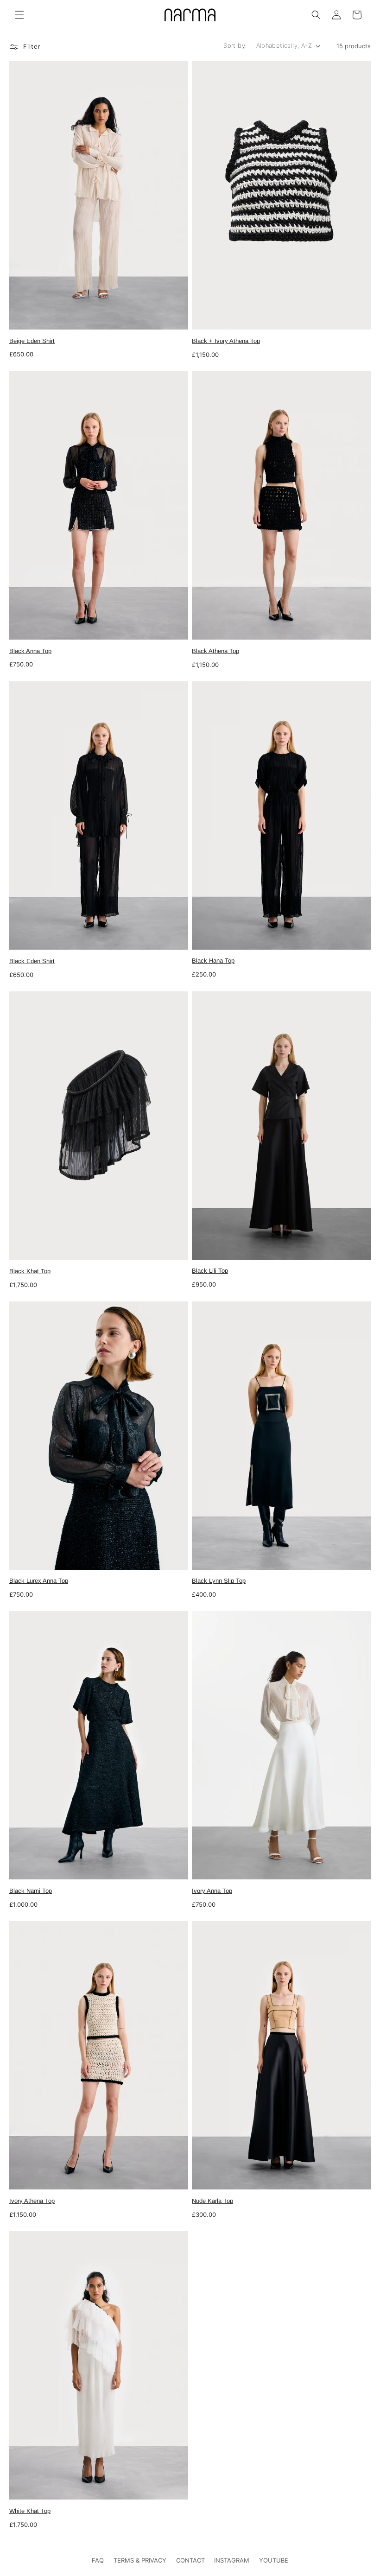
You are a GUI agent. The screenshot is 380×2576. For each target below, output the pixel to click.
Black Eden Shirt (32, 961)
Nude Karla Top (212, 2201)
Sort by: (235, 45)
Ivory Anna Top (212, 1891)
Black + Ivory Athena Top (226, 341)
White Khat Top (30, 2511)
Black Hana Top (213, 961)
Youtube (274, 2560)
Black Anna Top (30, 651)
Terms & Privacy (140, 2560)
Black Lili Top (210, 1271)
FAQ (98, 2560)
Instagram (232, 2560)
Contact (190, 2560)
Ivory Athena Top (32, 2201)
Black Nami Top (31, 1891)
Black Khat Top (30, 1271)
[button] (19, 15)
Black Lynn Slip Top (219, 1581)
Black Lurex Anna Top (39, 1581)
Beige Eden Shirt (32, 341)
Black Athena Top (215, 651)
